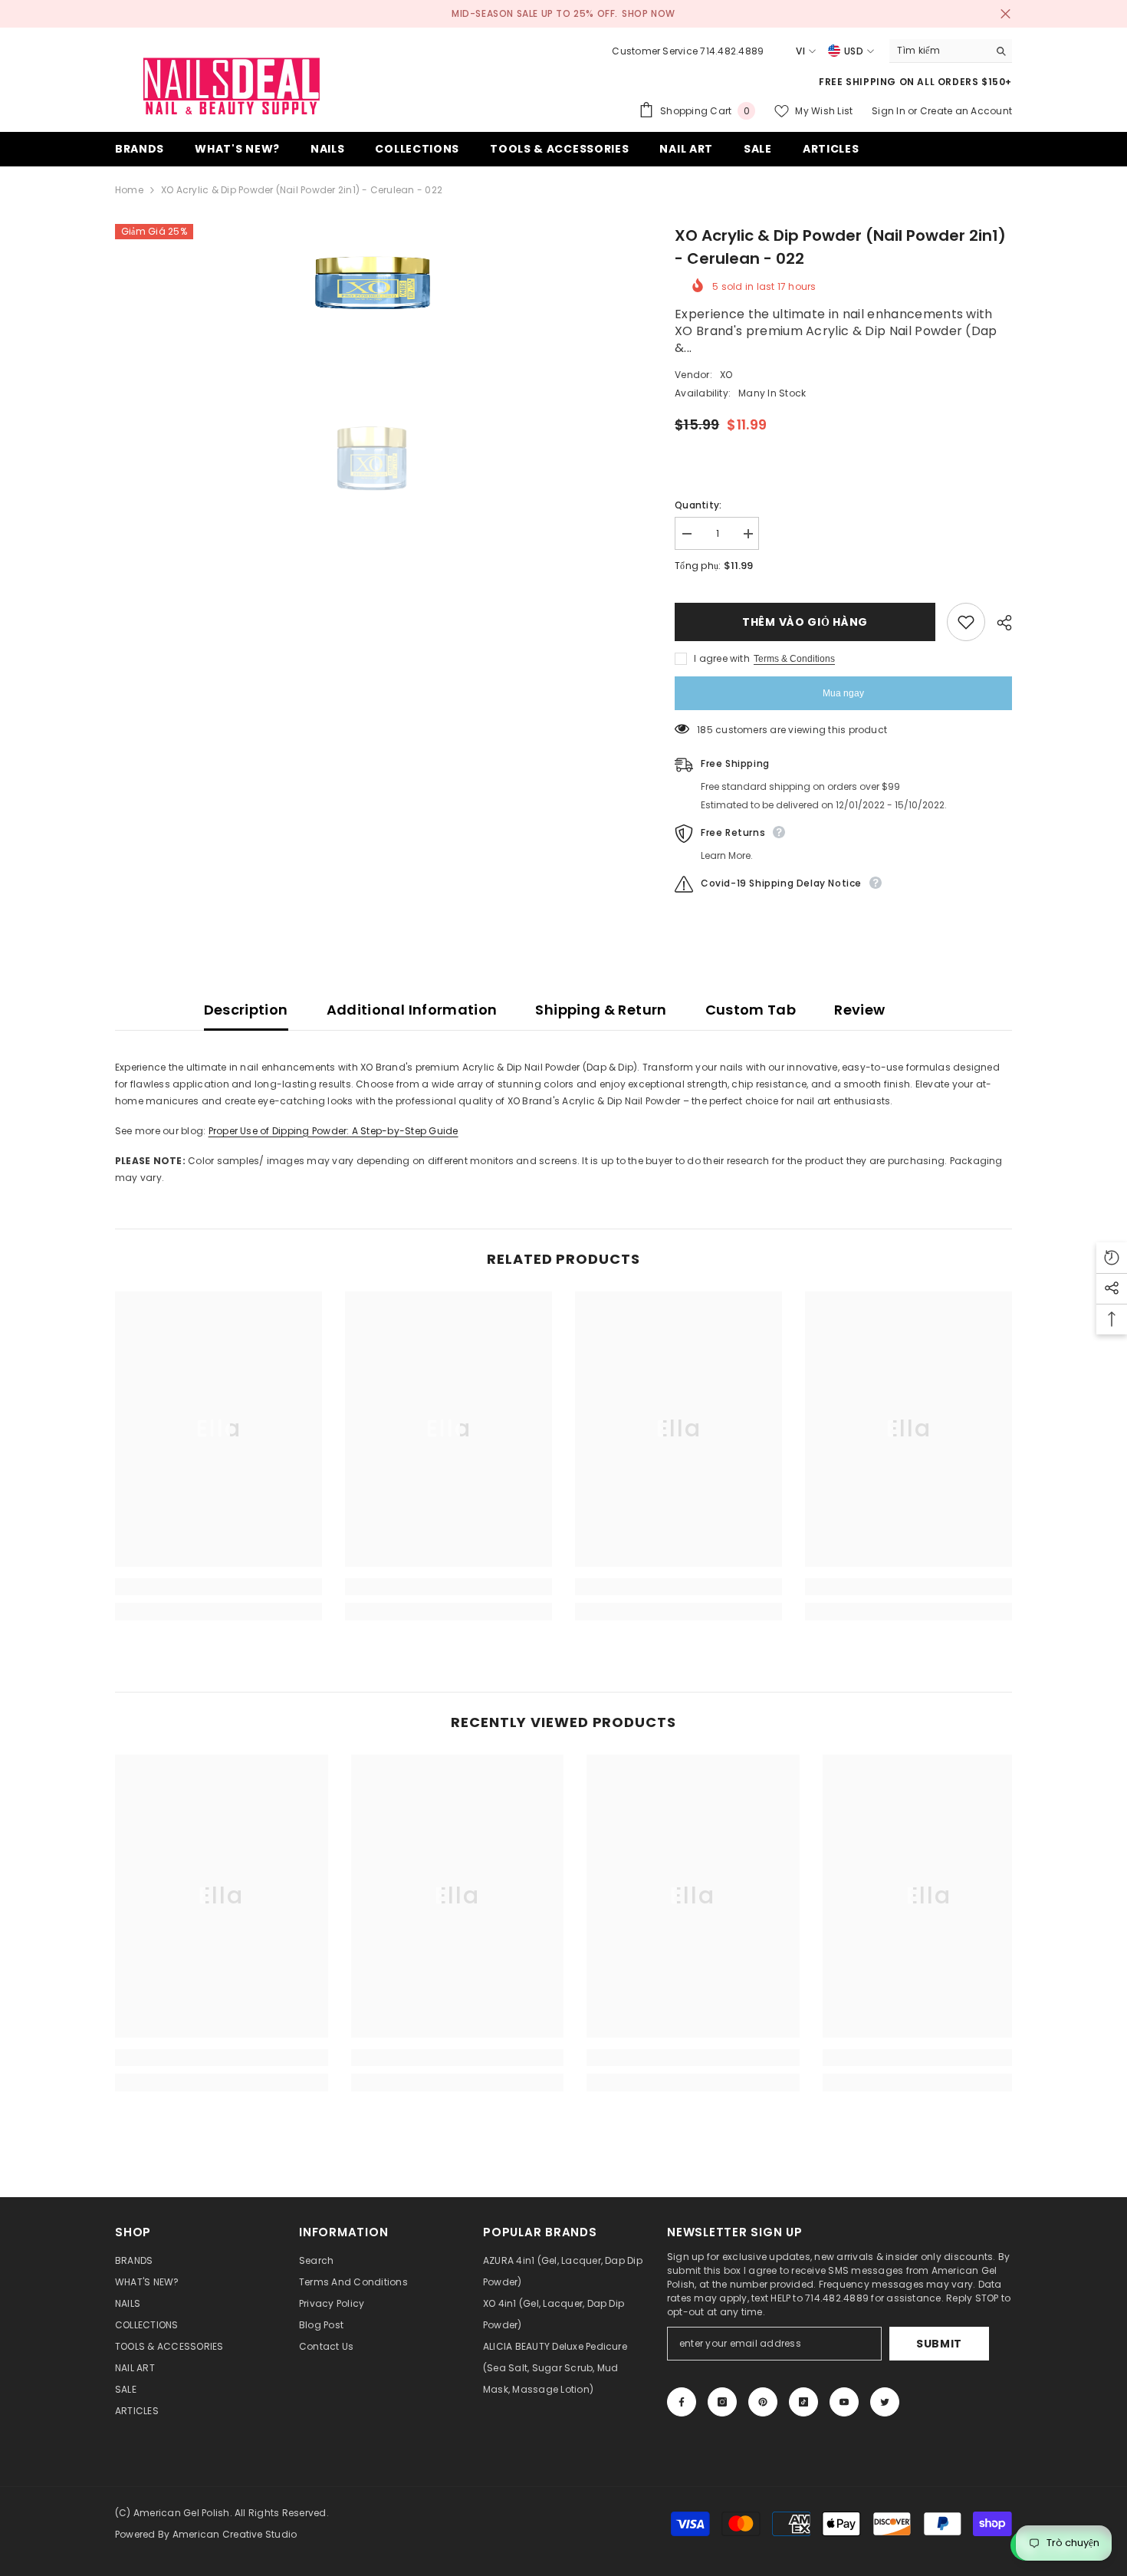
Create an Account (966, 111)
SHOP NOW (649, 13)
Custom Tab (751, 1010)
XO (726, 375)
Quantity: (698, 505)
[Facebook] (682, 2402)
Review (859, 1010)
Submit (939, 2344)
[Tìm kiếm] (951, 51)
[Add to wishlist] (966, 622)
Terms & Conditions (794, 659)
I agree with (722, 658)
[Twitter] (885, 2402)
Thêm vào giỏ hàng (805, 622)
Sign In (890, 111)
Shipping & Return (601, 1010)
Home (129, 190)
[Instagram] (722, 2402)
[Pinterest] (763, 2402)
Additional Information (412, 1010)
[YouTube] (844, 2402)
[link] (219, 1587)
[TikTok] (803, 2402)
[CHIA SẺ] (999, 623)
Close (1005, 14)
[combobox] (939, 51)
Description (246, 1010)
